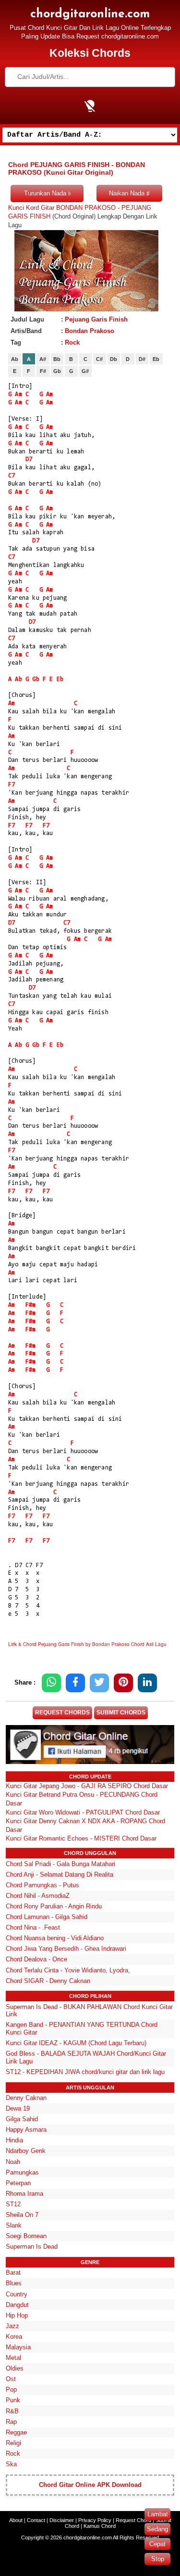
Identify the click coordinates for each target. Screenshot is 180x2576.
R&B (12, 2411)
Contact (36, 2520)
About (16, 2520)
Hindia (14, 2140)
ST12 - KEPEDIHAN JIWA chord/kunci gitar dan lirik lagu (85, 2072)
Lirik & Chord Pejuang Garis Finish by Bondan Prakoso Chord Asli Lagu (87, 1644)
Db (114, 359)
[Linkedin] (147, 1683)
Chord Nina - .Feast (33, 1927)
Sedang (157, 2529)
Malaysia (18, 2347)
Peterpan (18, 2183)
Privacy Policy (95, 2520)
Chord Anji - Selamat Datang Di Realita (60, 1874)
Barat (13, 2273)
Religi (13, 2443)
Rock (72, 342)
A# (43, 359)
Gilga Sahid (22, 2119)
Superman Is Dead (32, 2247)
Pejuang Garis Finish (96, 319)
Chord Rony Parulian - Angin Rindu (54, 1906)
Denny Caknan (26, 2098)
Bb (57, 359)
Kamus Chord (100, 2526)
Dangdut (17, 2305)
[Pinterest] (123, 1683)
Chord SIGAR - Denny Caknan (48, 1981)
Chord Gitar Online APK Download (90, 2485)
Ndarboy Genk (26, 2151)
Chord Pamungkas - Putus (42, 1885)
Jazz (12, 2326)
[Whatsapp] (51, 1683)
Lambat (158, 2514)
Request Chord (133, 2520)
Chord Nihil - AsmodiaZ (38, 1896)
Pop (11, 2389)
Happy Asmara (26, 2130)
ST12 (13, 2204)
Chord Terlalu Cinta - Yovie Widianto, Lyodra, (68, 1970)
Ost (11, 2379)
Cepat (157, 2544)
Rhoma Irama (24, 2194)
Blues (14, 2283)
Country (17, 2294)
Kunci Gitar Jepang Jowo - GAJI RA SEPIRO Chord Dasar (87, 1786)
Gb (57, 371)
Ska (11, 2464)
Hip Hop (17, 2315)
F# (43, 371)
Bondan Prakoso (90, 331)
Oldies (15, 2368)
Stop (158, 2559)
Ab (15, 359)
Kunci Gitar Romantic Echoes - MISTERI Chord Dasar (81, 1838)
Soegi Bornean (26, 2236)
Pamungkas (22, 2172)
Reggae (16, 2432)
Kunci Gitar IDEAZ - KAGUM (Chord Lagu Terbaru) (76, 2043)
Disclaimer (62, 2520)
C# (99, 359)
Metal (13, 2358)
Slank (14, 2225)
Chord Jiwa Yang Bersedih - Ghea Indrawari (66, 1949)
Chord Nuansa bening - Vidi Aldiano (55, 1938)
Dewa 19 (18, 2108)
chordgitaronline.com (90, 14)
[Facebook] (75, 1683)
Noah (13, 2162)
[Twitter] (99, 1683)
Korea (14, 2337)
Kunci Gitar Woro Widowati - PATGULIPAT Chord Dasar (83, 1812)
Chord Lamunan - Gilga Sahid (47, 1917)
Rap (11, 2422)
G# (85, 371)
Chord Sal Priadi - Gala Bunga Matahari (60, 1864)
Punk (13, 2400)
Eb (156, 359)
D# (142, 359)
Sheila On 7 (22, 2215)
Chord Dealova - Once (36, 1959)
